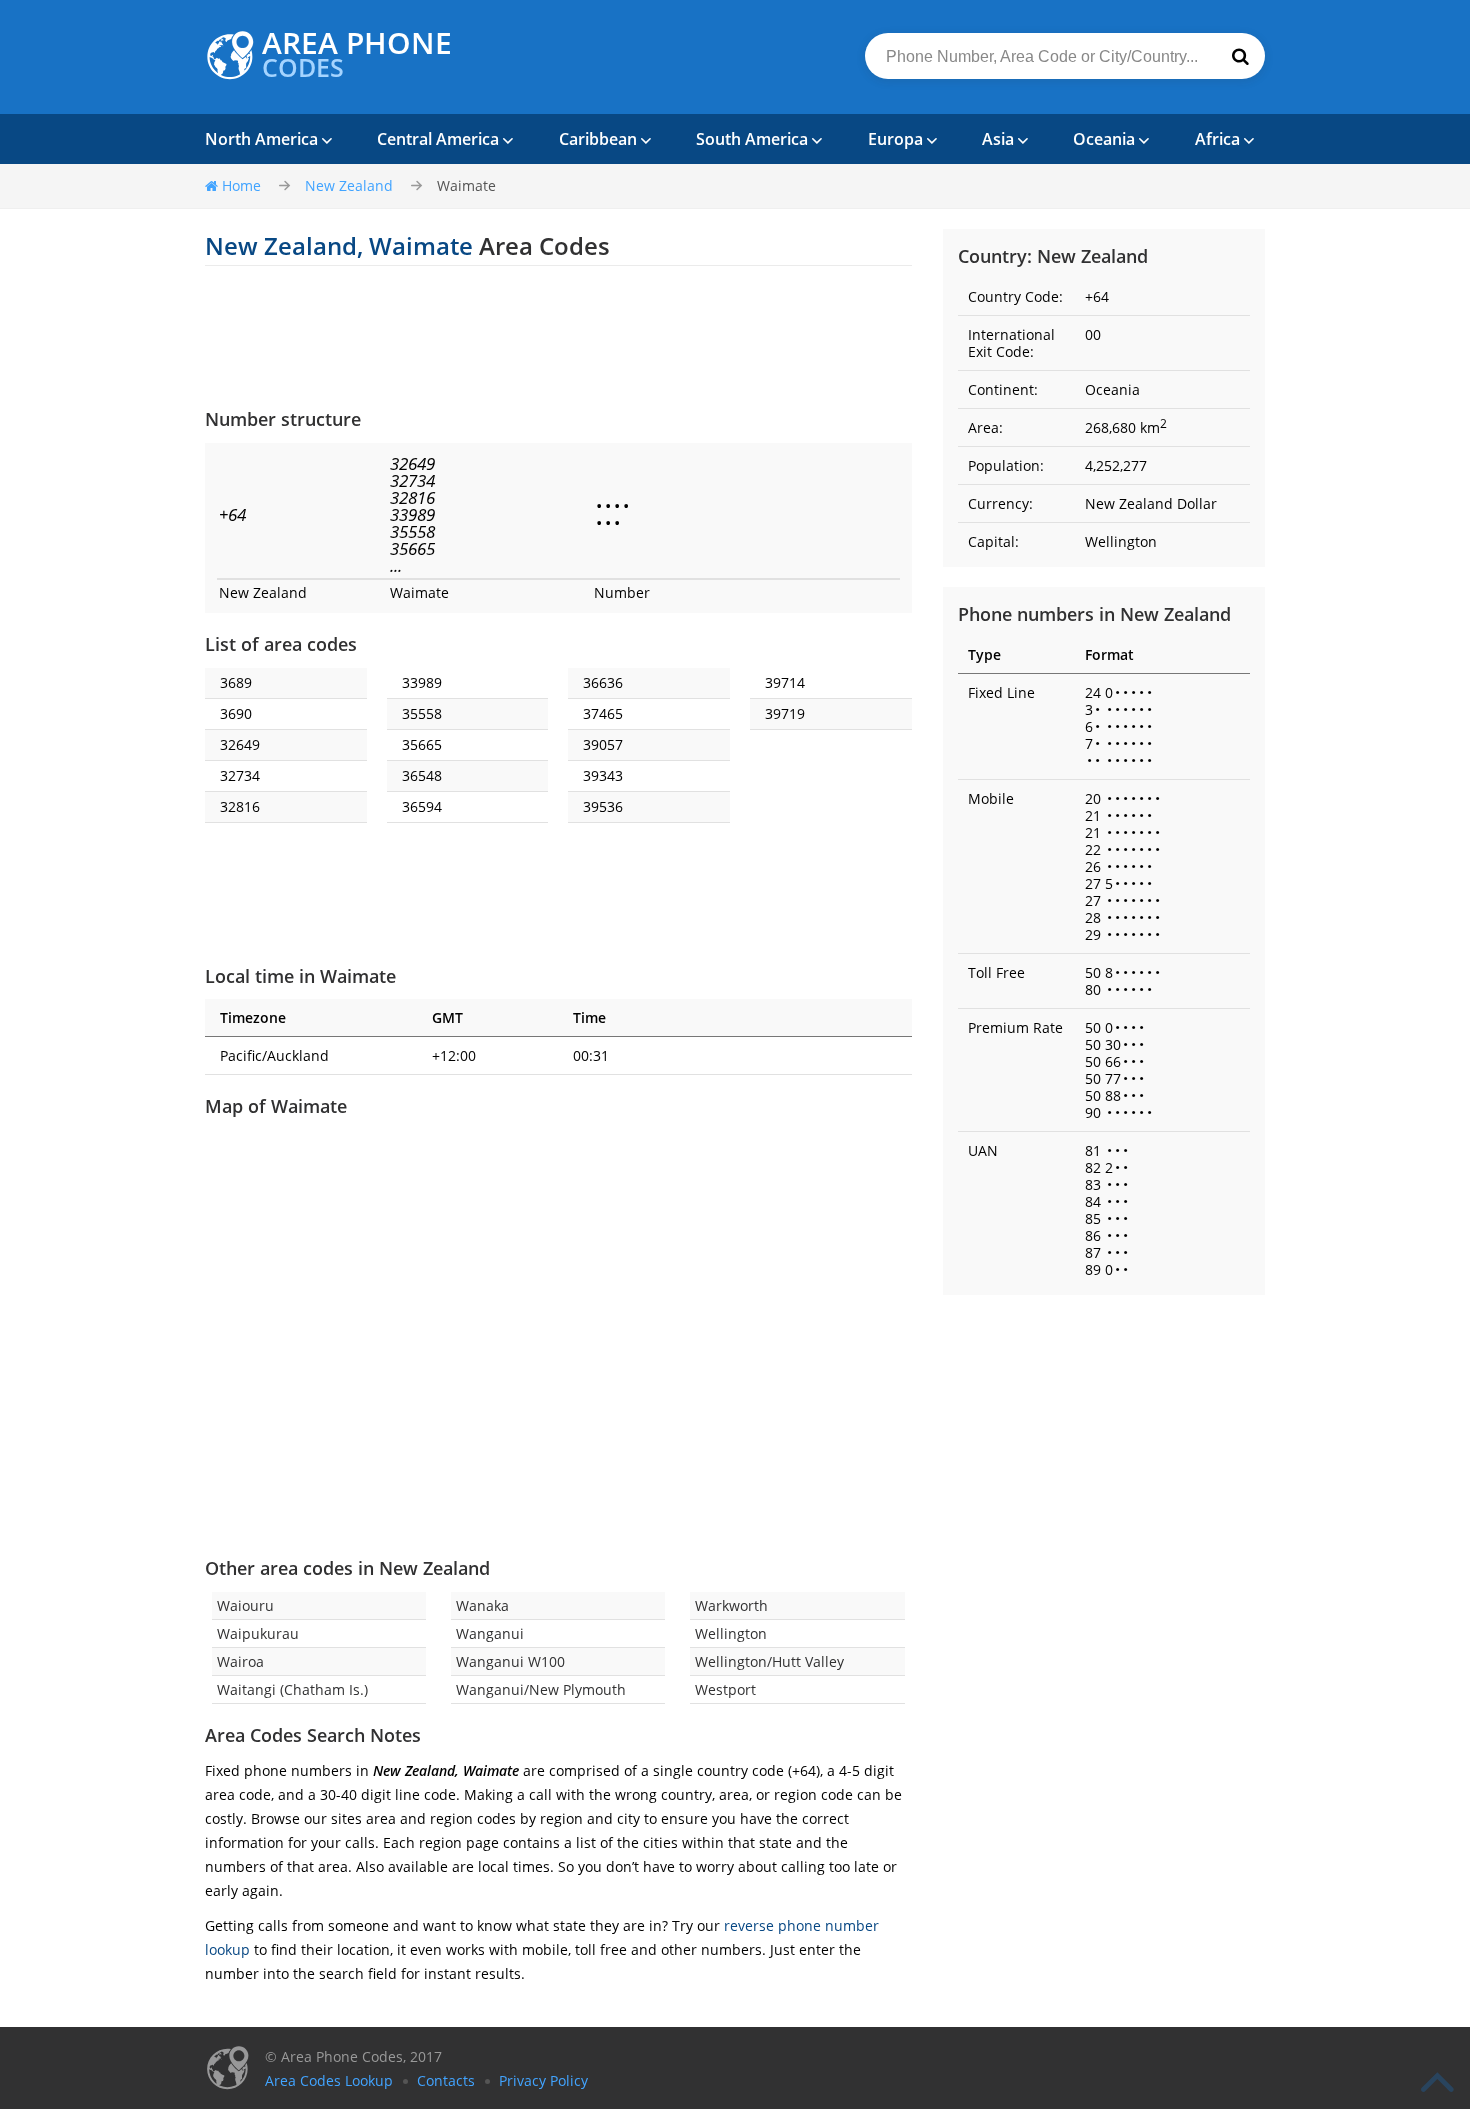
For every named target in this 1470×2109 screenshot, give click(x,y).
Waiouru (245, 1605)
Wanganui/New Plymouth (541, 1689)
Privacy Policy (543, 2080)
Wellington (731, 1633)
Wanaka (482, 1605)
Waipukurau (258, 1633)
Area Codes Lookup (329, 2080)
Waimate (466, 185)
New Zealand (349, 185)
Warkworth (731, 1605)
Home (241, 185)
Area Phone (357, 55)
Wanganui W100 (510, 1661)
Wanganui (490, 1633)
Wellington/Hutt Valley (769, 1661)
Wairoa (240, 1661)
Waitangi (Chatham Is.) (292, 1689)
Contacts (446, 2080)
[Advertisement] (558, 336)
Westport (725, 1689)
